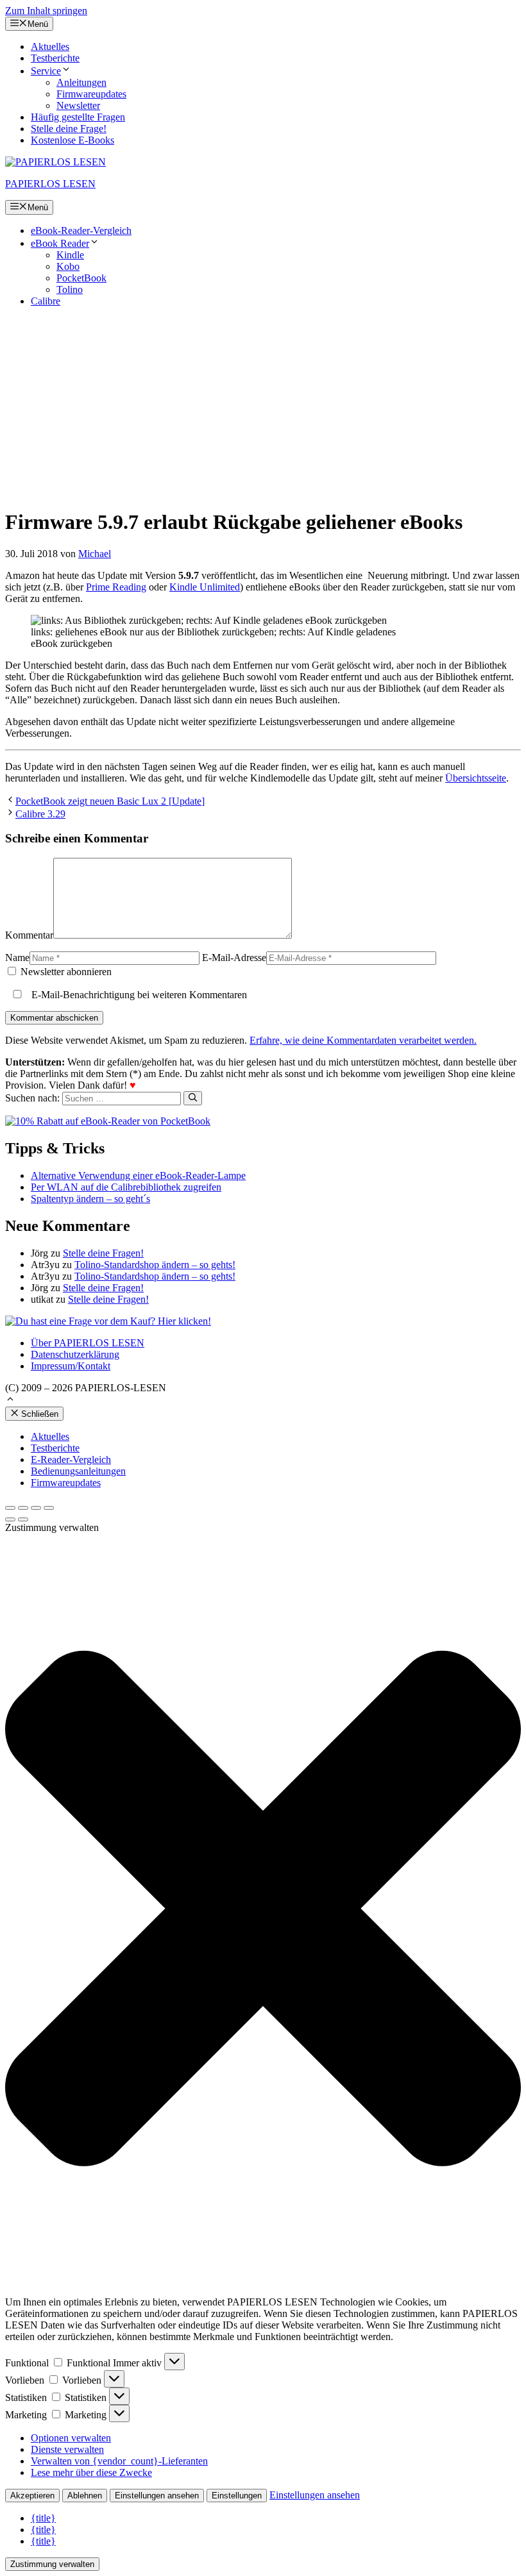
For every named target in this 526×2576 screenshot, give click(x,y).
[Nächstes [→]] (23, 1519)
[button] (10, 1401)
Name (17, 958)
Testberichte (55, 58)
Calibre (46, 301)
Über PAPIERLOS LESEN (88, 1343)
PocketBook (81, 278)
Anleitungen (81, 82)
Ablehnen (85, 2496)
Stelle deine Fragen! (103, 1253)
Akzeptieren (32, 2496)
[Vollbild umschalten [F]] (36, 1508)
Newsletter (78, 105)
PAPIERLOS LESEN (50, 184)
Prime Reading (116, 587)
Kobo (68, 266)
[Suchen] (193, 1098)
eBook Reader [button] (60, 243)
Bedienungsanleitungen (78, 1471)
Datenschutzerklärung (75, 1354)
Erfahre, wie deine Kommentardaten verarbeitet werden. (363, 1040)
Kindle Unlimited (205, 587)
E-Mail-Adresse (234, 958)
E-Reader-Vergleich (71, 1459)
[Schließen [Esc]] (10, 1508)
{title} (43, 2518)
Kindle (70, 255)
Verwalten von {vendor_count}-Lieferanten (119, 2461)
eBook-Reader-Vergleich (81, 230)
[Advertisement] (263, 407)
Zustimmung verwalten (52, 2564)
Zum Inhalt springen (46, 11)
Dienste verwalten (67, 2449)
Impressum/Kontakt (71, 1366)
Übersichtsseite (476, 778)
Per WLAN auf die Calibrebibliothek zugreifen (126, 1187)
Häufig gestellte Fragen (78, 117)
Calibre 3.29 (40, 814)
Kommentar (29, 935)
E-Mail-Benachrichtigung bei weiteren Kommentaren (138, 995)
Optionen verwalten (71, 2438)
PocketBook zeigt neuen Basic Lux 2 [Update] (110, 801)
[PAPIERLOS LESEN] (55, 162)
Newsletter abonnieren (65, 972)
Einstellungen (237, 2496)
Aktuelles (50, 46)
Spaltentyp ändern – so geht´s (90, 1199)
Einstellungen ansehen (157, 2496)
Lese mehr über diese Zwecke (91, 2472)
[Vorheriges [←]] (10, 1519)
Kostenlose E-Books (72, 140)
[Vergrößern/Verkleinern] (49, 1508)
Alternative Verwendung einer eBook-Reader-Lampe (138, 1175)
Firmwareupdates (91, 94)
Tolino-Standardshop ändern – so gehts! (155, 1265)
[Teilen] (23, 1508)
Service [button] (46, 71)
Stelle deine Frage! (69, 129)
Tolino (70, 289)
